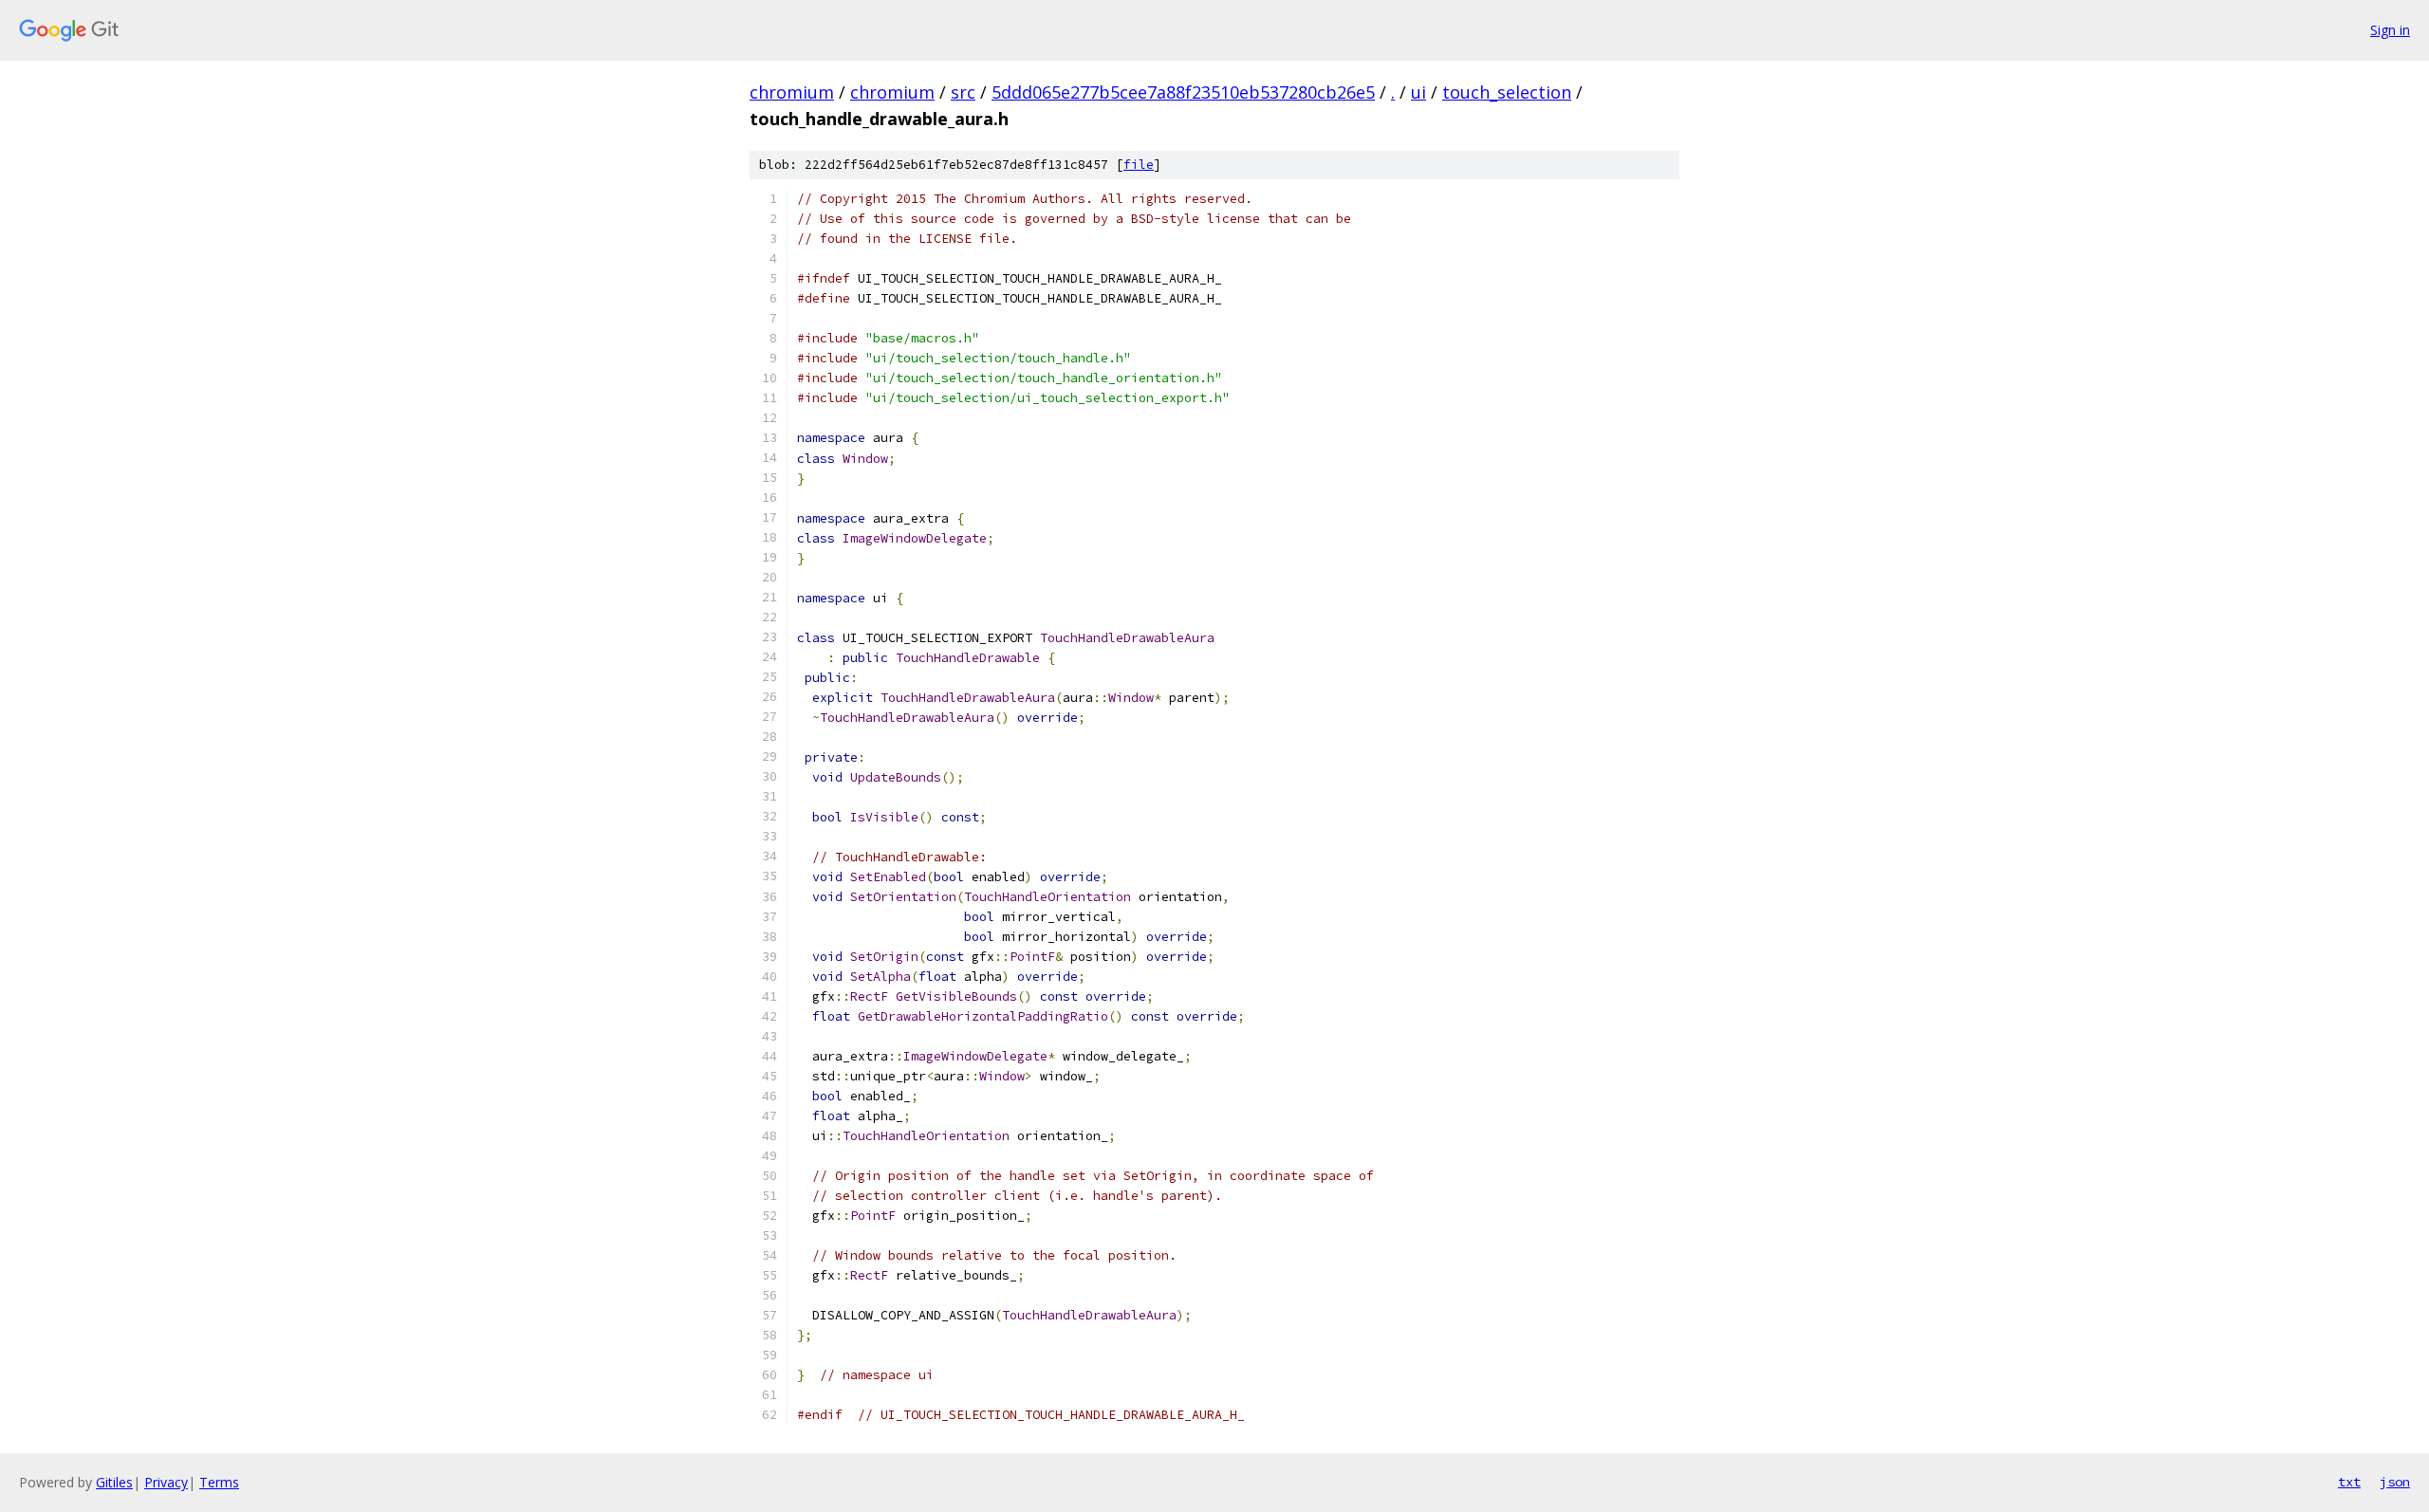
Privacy (166, 1482)
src (963, 92)
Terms (219, 1482)
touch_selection (1507, 92)
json (2395, 1482)
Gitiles (114, 1482)
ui (1418, 92)
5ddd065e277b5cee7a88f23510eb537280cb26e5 (1183, 92)
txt (2349, 1482)
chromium (792, 92)
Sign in (2390, 30)
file (1139, 165)
